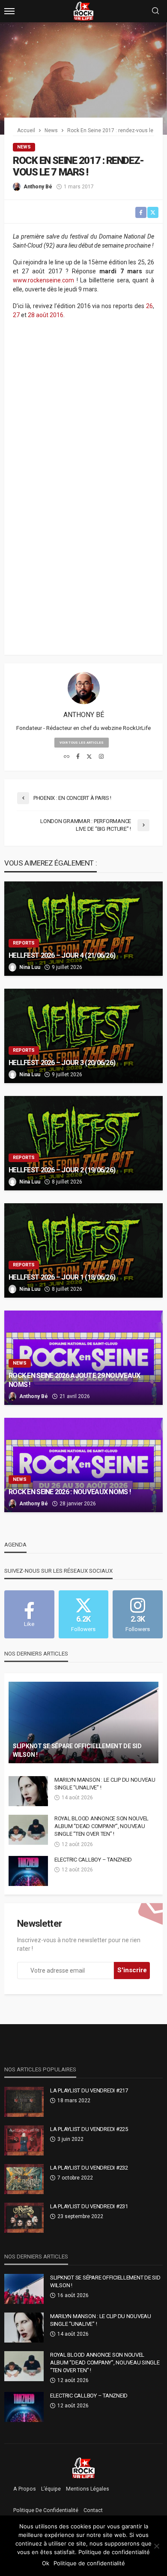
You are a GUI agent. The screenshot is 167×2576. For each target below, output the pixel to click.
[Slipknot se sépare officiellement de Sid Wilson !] (83, 1722)
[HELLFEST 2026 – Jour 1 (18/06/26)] (83, 1250)
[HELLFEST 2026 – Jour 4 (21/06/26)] (83, 929)
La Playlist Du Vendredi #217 (89, 2090)
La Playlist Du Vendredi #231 (89, 2206)
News (24, 147)
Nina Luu (30, 967)
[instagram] (101, 757)
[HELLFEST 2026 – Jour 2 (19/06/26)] (83, 1143)
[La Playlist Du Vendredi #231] (24, 2218)
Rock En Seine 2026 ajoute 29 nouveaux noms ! (74, 1380)
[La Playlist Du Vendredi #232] (24, 2179)
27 (16, 315)
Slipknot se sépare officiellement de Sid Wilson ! (77, 1750)
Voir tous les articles (82, 743)
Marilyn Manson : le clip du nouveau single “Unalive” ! (105, 1784)
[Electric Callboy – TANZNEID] (28, 1871)
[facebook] (78, 757)
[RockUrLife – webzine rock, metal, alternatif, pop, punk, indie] (84, 2467)
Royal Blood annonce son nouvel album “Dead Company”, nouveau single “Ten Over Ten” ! (101, 1826)
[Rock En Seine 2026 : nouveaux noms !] (83, 1465)
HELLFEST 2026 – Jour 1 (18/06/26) (62, 1277)
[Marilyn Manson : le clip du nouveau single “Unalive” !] (28, 1791)
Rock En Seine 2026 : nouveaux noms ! (70, 1492)
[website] (67, 757)
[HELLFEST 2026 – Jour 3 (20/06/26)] (83, 1036)
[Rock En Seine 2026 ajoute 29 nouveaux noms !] (83, 1358)
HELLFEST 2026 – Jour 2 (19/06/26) (62, 1170)
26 (149, 306)
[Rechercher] (155, 11)
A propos (25, 2489)
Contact (93, 2510)
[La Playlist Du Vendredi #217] (24, 2102)
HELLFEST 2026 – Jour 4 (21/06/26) (62, 955)
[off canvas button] (9, 11)
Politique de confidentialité (46, 2510)
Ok (46, 2563)
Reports (24, 943)
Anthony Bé (38, 187)
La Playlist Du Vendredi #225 (89, 2129)
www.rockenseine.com (43, 280)
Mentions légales (88, 2489)
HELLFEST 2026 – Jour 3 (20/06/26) (62, 1063)
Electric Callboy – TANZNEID (93, 1860)
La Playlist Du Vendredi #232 (89, 2168)
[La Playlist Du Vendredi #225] (24, 2140)
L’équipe (51, 2489)
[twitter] (89, 757)
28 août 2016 (46, 315)
